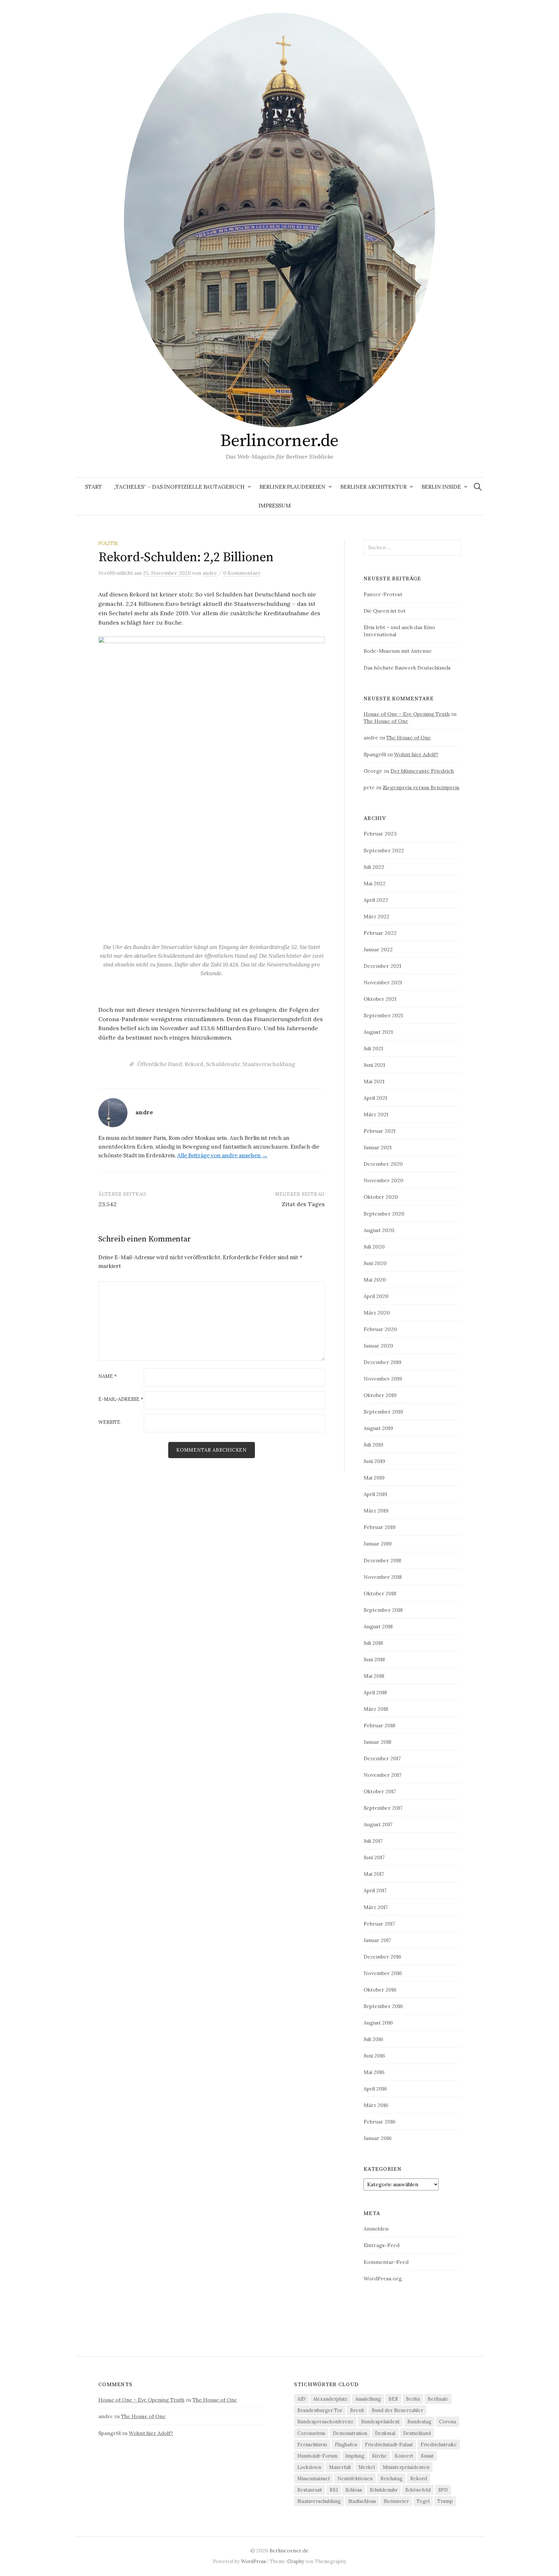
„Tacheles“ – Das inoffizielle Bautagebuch (179, 487)
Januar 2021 (378, 1147)
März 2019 (376, 1511)
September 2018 (383, 1610)
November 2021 (383, 982)
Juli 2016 (373, 2039)
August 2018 (378, 1626)
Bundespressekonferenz (325, 2422)
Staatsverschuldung (269, 1064)
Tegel (423, 2501)
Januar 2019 (378, 1544)
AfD (301, 2399)
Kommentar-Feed (386, 2262)
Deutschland (417, 2433)
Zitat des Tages (303, 1204)
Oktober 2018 (380, 1593)
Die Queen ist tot (385, 611)
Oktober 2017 (380, 1791)
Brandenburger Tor (320, 2410)
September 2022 (384, 850)
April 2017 (375, 1890)
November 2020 (384, 1180)
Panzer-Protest (383, 594)
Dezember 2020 (383, 1164)
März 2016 (376, 2105)
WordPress (253, 2561)
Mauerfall (340, 2467)
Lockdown (309, 2467)
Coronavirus (311, 2433)
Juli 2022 (374, 867)
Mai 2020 (375, 1280)
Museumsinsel (313, 2478)
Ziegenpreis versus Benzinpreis (421, 787)
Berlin (413, 2399)
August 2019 (378, 1428)
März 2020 (377, 1313)
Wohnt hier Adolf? (416, 754)
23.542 (107, 1204)
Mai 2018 (374, 1676)
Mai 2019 (374, 1478)
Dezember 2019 (383, 1362)
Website (109, 1422)
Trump (445, 2501)
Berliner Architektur (373, 487)
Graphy (296, 2561)
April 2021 (375, 1098)
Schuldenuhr (223, 1064)
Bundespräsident (380, 2422)
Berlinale (438, 2399)
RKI (334, 2490)
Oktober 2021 (380, 999)
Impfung (355, 2456)
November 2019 (383, 1379)
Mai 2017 (374, 1874)
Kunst (427, 2456)
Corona (448, 2422)
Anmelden (376, 2229)
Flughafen (346, 2445)
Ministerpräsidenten (406, 2467)
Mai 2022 (375, 883)
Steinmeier (396, 2501)
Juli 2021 (373, 1048)
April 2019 (375, 1494)
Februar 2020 (380, 1329)
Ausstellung (368, 2399)
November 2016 (383, 1973)
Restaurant (310, 2490)
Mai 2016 (374, 2072)
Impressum (275, 506)
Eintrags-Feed (382, 2245)
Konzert (404, 2456)
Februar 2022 (380, 933)
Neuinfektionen (355, 2478)
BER (393, 2399)
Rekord (194, 1064)
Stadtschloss (362, 2501)
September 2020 (384, 1214)
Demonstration (350, 2433)
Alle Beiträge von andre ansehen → (222, 1155)
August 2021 (378, 1032)
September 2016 (383, 2006)
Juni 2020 (375, 1263)
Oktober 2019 (380, 1395)
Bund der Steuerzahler (397, 2410)
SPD (443, 2490)
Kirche (379, 2456)
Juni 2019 (374, 1461)
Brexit (357, 2410)
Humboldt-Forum (317, 2456)
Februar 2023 (380, 834)
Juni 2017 (374, 1857)
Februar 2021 (379, 1131)
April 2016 (375, 2089)
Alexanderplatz (330, 2399)
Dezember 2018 (382, 1560)
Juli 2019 (373, 1445)
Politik (108, 543)
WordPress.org (383, 2278)
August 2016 (378, 2023)
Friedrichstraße (439, 2445)
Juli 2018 (373, 1643)
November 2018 (383, 1577)
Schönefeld (418, 2490)
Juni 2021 (374, 1065)
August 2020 (379, 1230)
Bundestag (419, 2422)
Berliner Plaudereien (292, 487)
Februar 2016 (379, 2122)
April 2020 (376, 1296)
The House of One (386, 721)
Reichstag (391, 2478)
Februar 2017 (379, 1924)
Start (93, 487)
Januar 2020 (378, 1346)
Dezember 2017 (382, 1758)
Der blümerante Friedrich (422, 771)
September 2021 (383, 1015)
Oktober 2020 (381, 1197)
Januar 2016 (378, 2138)
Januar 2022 (378, 949)
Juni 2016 (374, 2056)
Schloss (354, 2490)
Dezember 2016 (382, 1957)
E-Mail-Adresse (121, 1399)
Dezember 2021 (382, 966)
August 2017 (378, 1824)
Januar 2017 (377, 1940)
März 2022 (377, 916)
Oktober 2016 (380, 1990)
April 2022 (376, 900)
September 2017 (383, 1808)
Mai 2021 (374, 1081)
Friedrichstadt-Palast (389, 2445)
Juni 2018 (374, 1659)
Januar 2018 (378, 1742)
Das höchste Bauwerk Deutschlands (407, 668)
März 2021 (376, 1114)
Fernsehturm (312, 2445)
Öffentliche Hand (160, 1064)
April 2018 (375, 1692)
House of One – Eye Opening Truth (407, 714)
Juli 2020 (374, 1247)
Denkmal (385, 2433)
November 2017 (383, 1775)
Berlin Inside (441, 487)
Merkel (367, 2467)
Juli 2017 (373, 1841)
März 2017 (376, 1907)
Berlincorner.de (279, 441)
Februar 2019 (380, 1527)
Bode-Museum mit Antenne (398, 651)
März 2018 (376, 1709)
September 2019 (383, 1412)
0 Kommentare (242, 573)
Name (108, 1376)
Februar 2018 (379, 1725)
